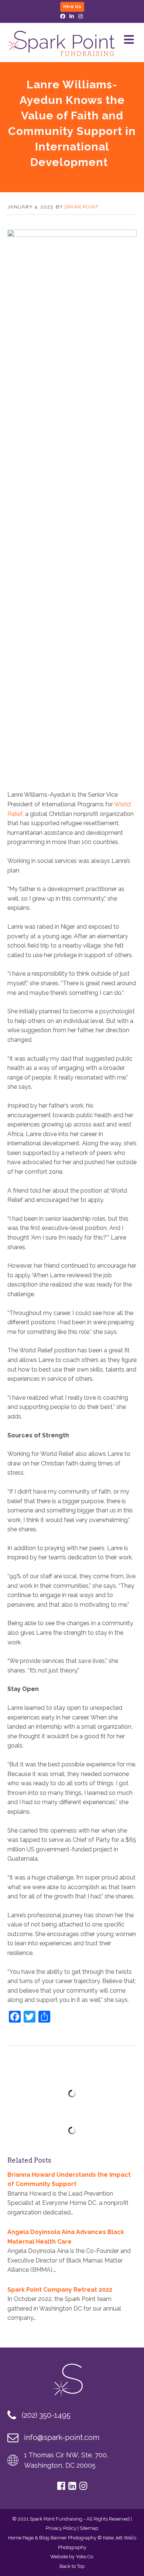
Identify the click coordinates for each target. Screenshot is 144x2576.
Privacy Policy (61, 2528)
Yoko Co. (85, 2557)
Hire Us (72, 6)
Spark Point (81, 207)
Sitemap (89, 2528)
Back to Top (72, 2566)
